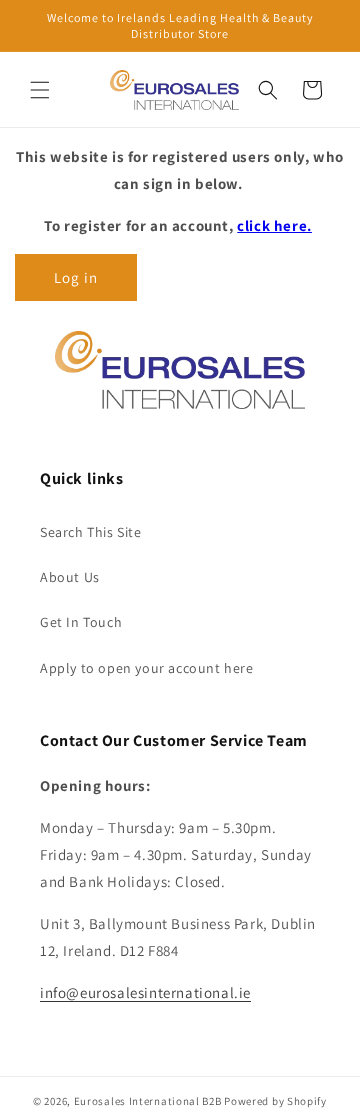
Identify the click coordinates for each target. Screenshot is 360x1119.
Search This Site (91, 532)
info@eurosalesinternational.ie (145, 992)
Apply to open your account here (147, 668)
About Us (70, 577)
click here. (274, 225)
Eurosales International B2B (148, 1101)
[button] (40, 90)
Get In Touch (81, 622)
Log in (76, 277)
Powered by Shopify (275, 1101)
